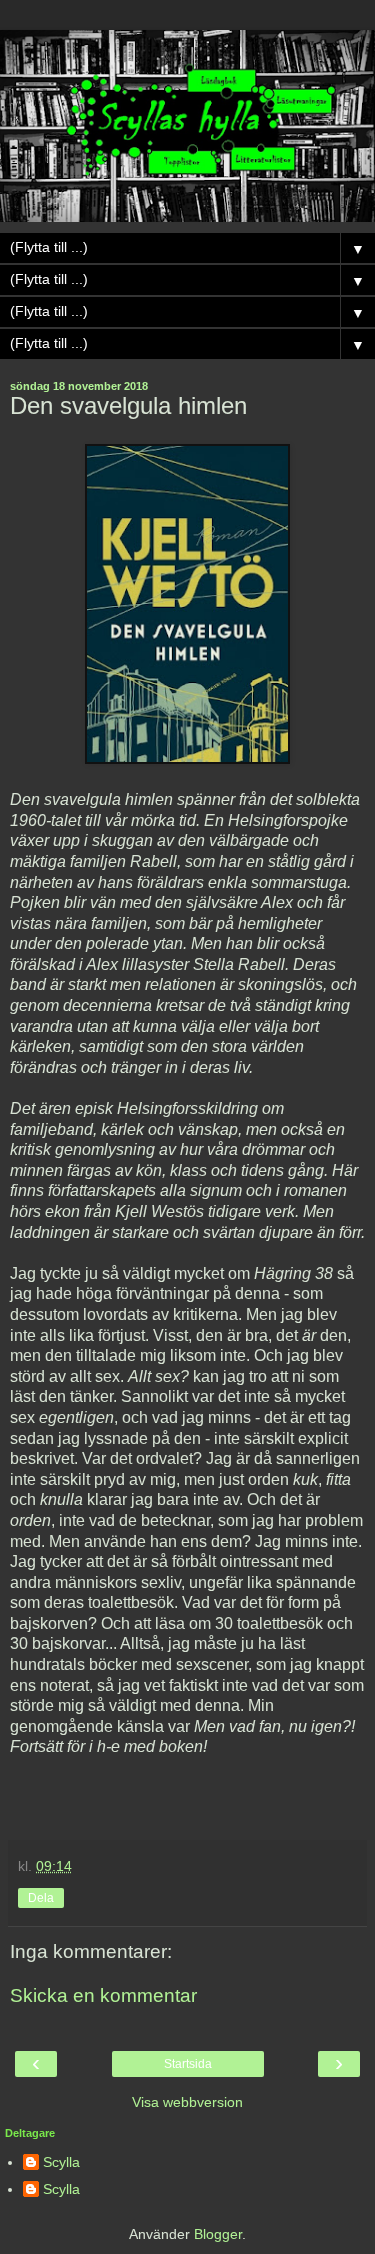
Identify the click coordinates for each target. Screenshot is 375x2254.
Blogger (218, 2234)
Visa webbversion (187, 2102)
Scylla (61, 2162)
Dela (41, 1898)
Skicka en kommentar (103, 1995)
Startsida (188, 2064)
